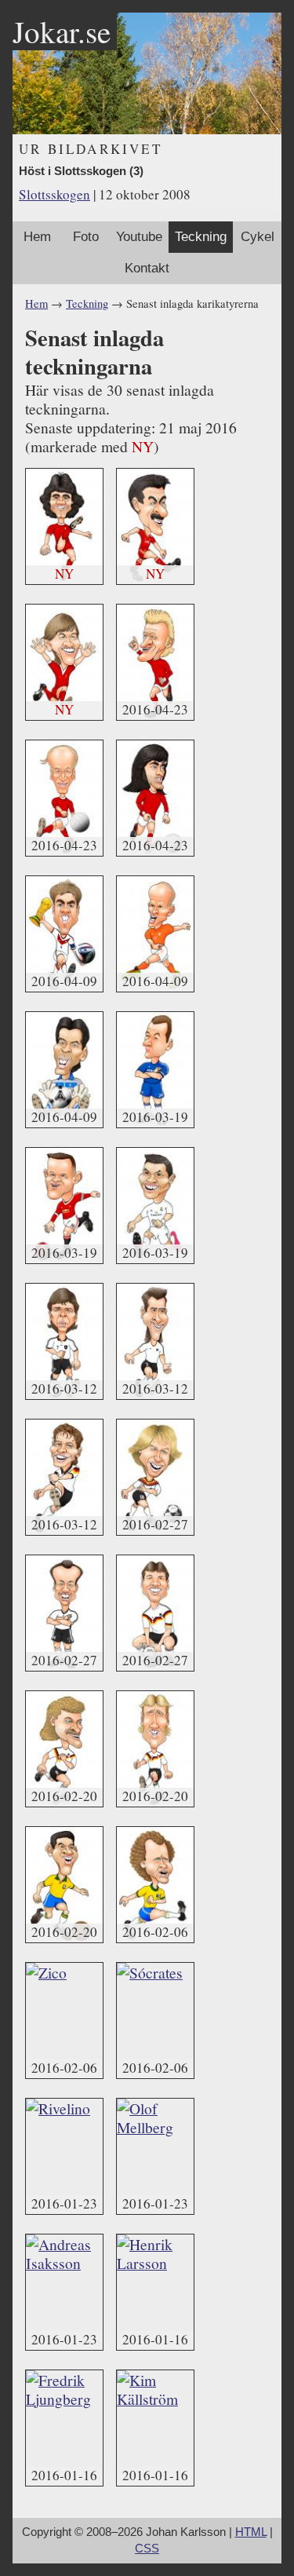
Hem (37, 237)
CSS (147, 2549)
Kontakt (147, 268)
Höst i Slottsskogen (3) (81, 171)
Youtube (139, 237)
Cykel (258, 237)
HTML (251, 2532)
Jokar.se (62, 31)
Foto (86, 237)
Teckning (201, 237)
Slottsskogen (54, 194)
